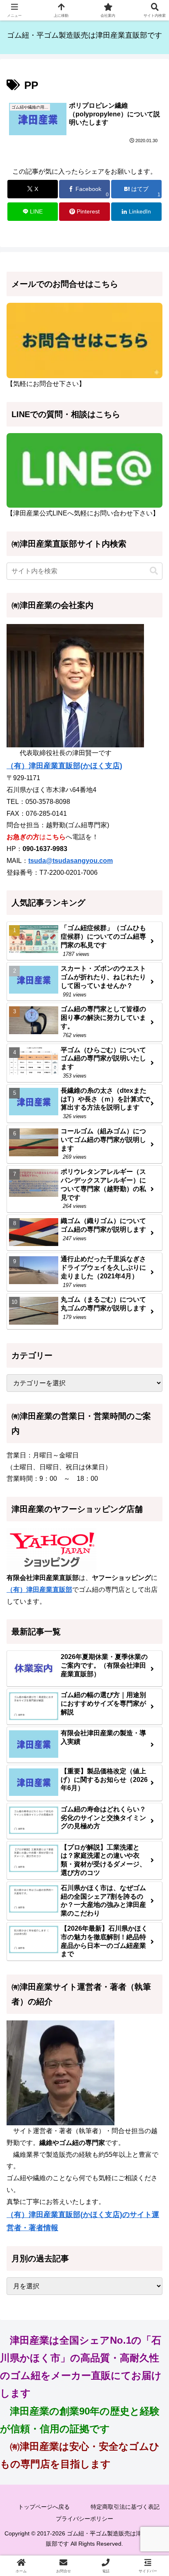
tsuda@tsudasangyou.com (71, 861)
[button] (154, 571)
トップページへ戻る (44, 2507)
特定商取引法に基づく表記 (125, 2507)
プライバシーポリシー (84, 2519)
